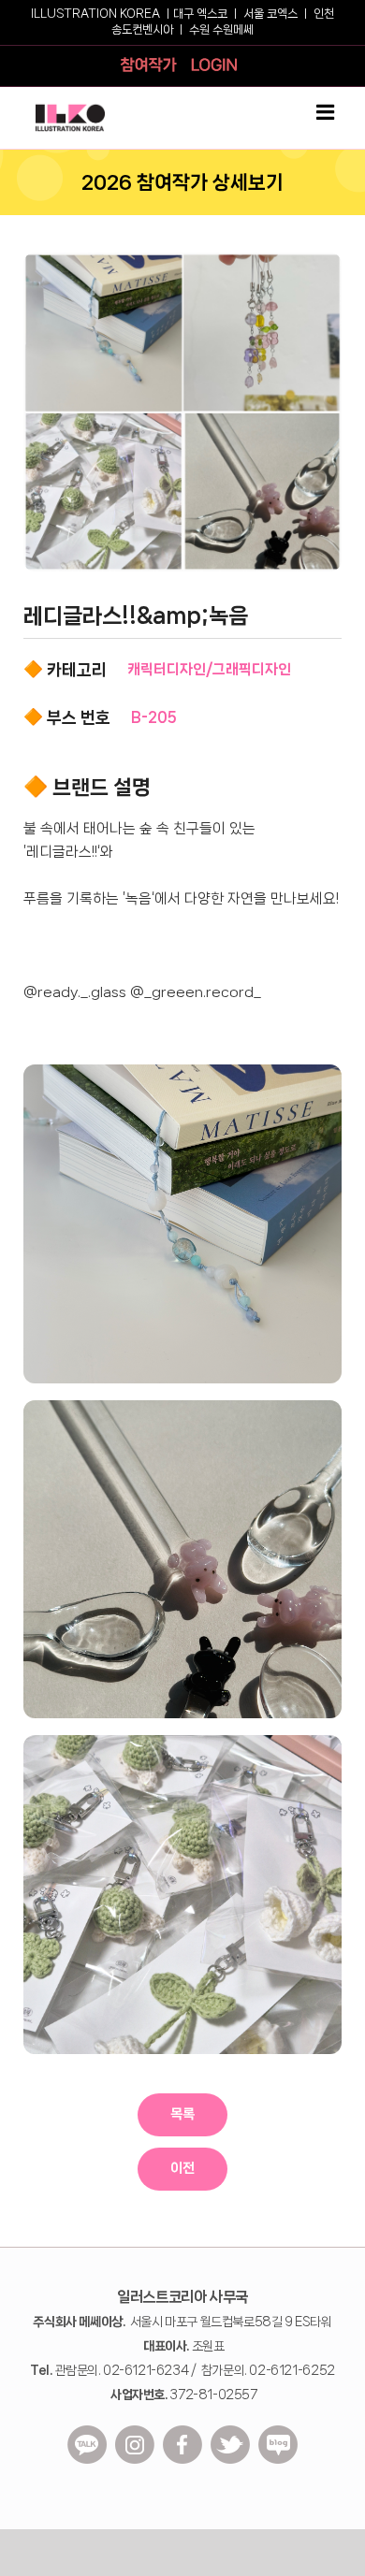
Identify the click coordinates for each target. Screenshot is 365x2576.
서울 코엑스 (270, 14)
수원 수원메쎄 (221, 29)
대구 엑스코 (200, 14)
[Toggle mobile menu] (327, 112)
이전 (182, 2168)
